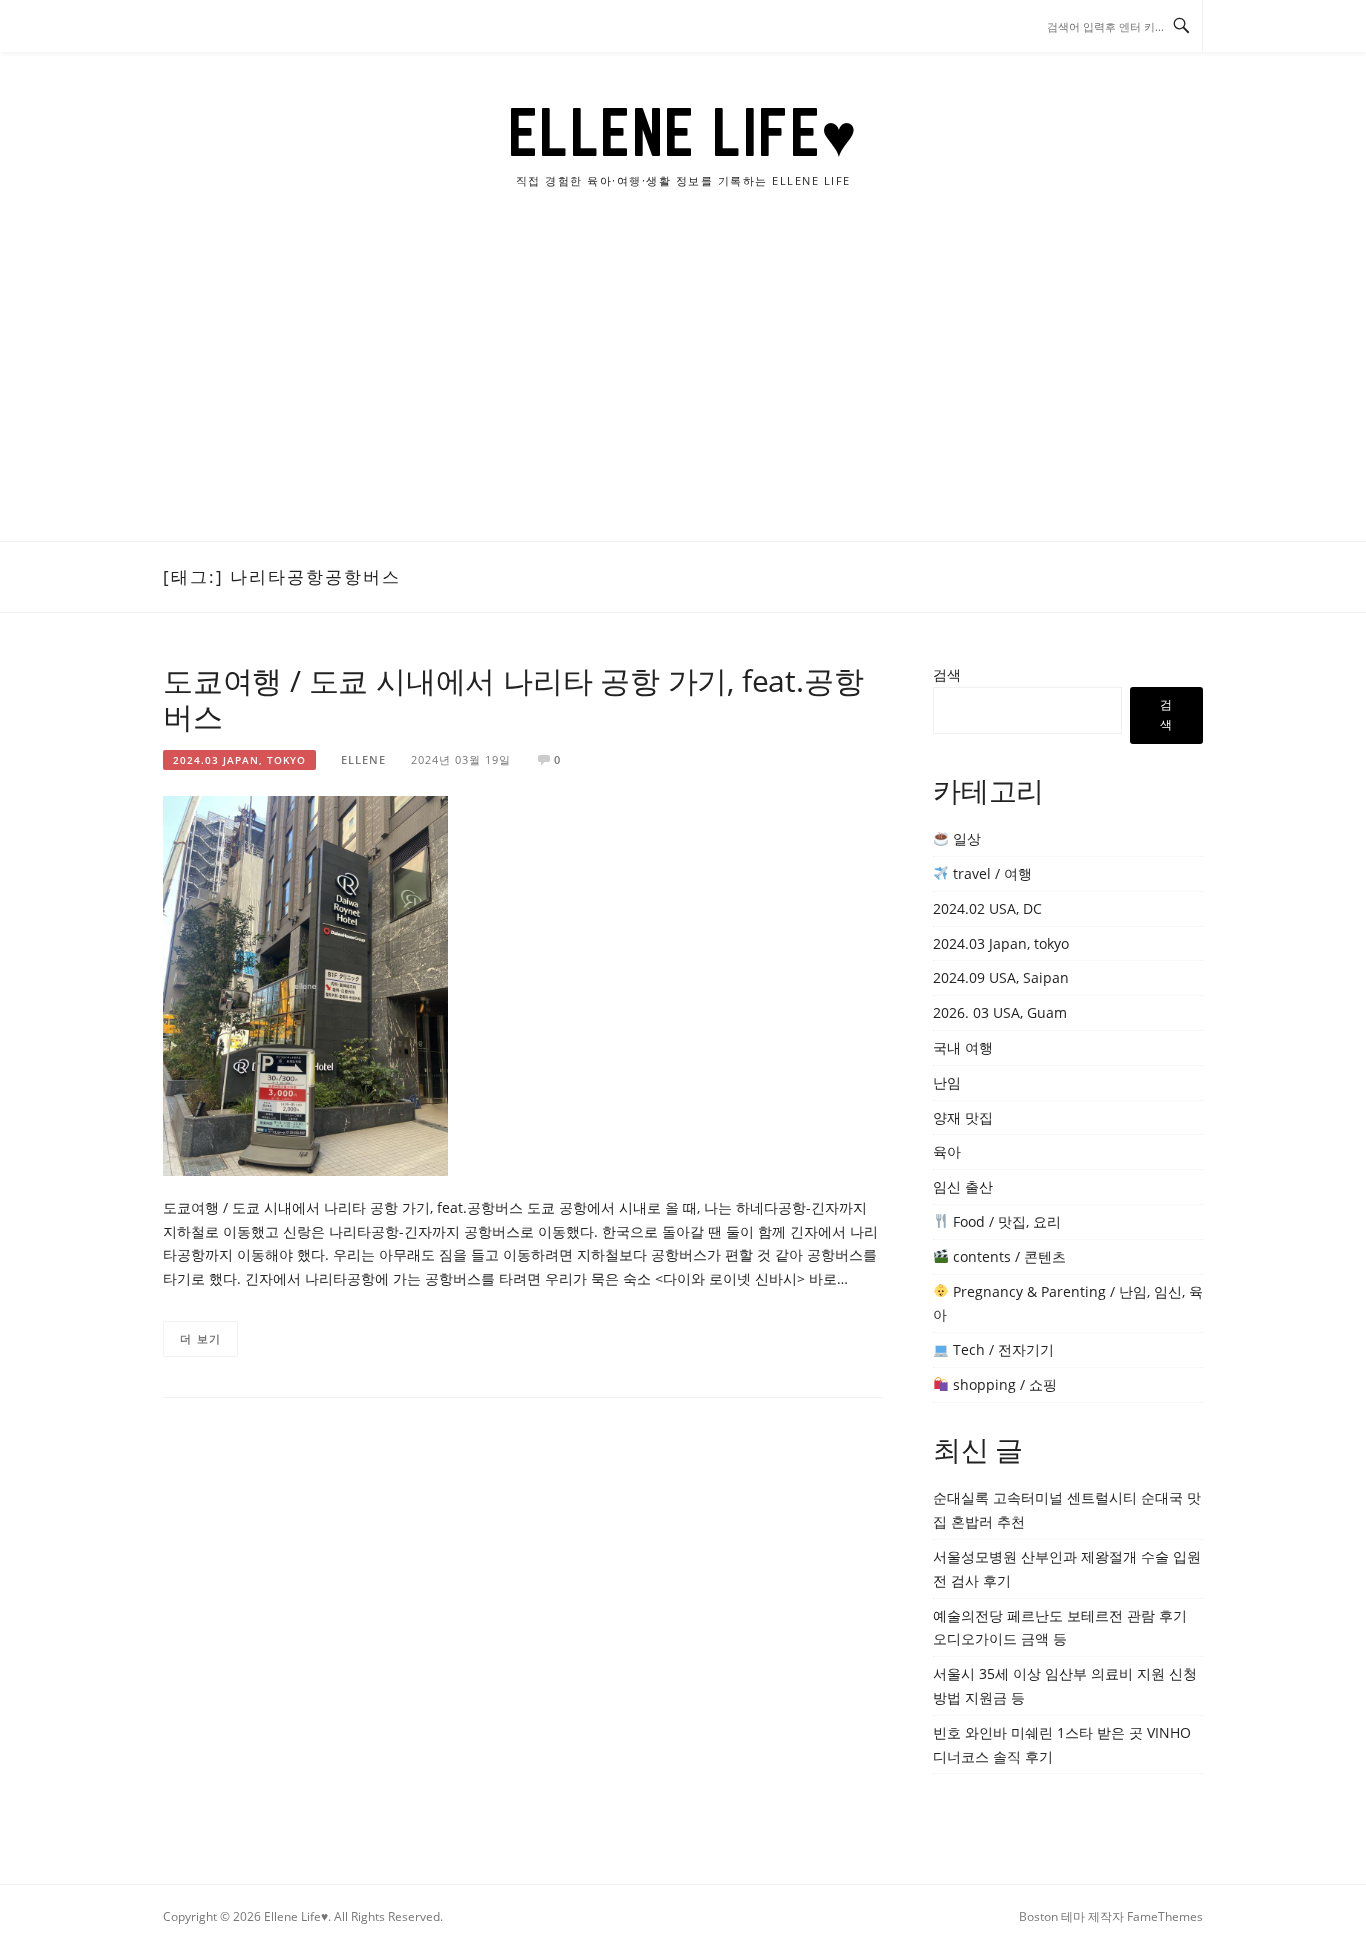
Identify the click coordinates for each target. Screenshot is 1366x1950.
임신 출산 (963, 1186)
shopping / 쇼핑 (1003, 1384)
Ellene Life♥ (683, 132)
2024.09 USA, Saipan (1001, 977)
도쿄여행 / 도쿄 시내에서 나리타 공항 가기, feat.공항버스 (513, 698)
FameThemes (1165, 1916)
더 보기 (200, 1338)
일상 (965, 838)
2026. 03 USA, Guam (1000, 1012)
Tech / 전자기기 (1001, 1349)
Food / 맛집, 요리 (1005, 1221)
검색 (947, 674)
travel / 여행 (990, 873)
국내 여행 (963, 1047)
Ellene (363, 759)
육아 (947, 1151)
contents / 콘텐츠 (1007, 1256)
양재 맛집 (963, 1117)
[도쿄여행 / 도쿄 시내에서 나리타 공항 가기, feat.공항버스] (305, 984)
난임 (947, 1082)
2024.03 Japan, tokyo (239, 760)
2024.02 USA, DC (987, 908)
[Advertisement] (683, 391)
